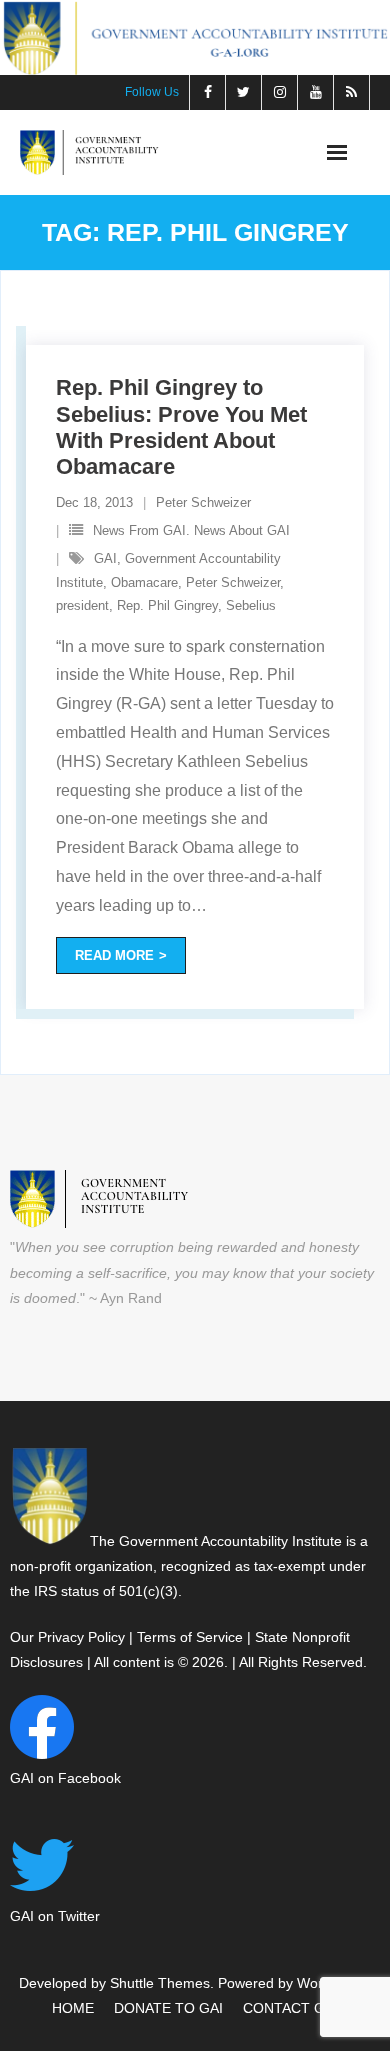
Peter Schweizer (203, 502)
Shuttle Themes (160, 1983)
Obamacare (144, 582)
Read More (114, 955)
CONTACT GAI (290, 2008)
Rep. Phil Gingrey (167, 605)
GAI (105, 558)
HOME (73, 2008)
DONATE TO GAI (168, 2008)
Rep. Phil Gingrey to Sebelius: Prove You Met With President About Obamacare (181, 427)
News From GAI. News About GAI (191, 530)
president (82, 605)
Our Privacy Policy (67, 1637)
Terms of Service (190, 1637)
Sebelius (251, 605)
